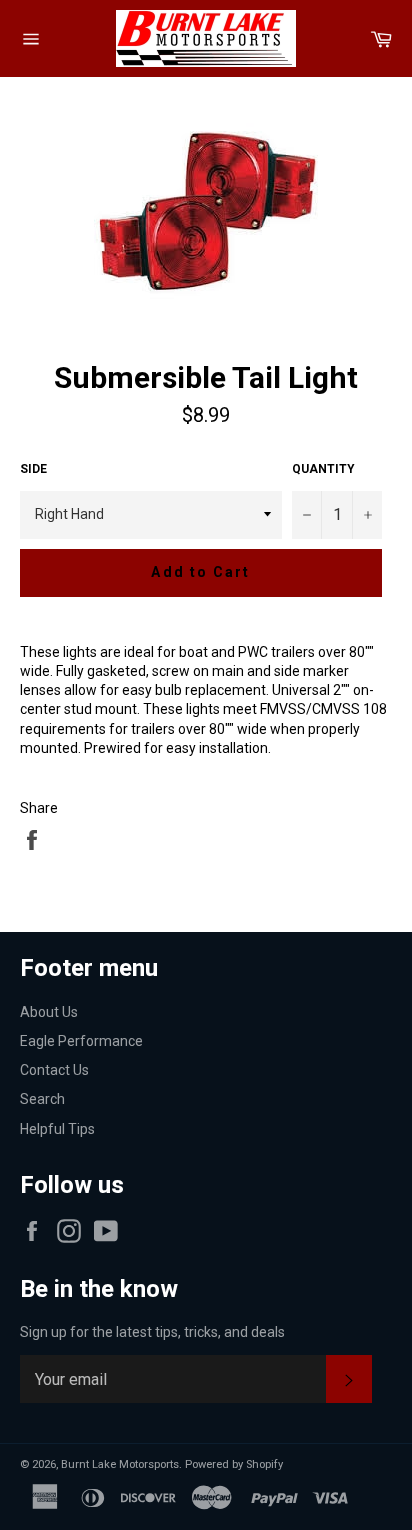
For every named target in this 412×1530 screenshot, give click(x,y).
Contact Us (54, 1070)
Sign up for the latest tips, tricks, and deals (152, 1332)
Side (33, 469)
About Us (49, 1012)
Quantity (323, 469)
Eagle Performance (81, 1041)
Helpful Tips (57, 1129)
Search (42, 1099)
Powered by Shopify (234, 1464)
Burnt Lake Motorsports (120, 1464)
